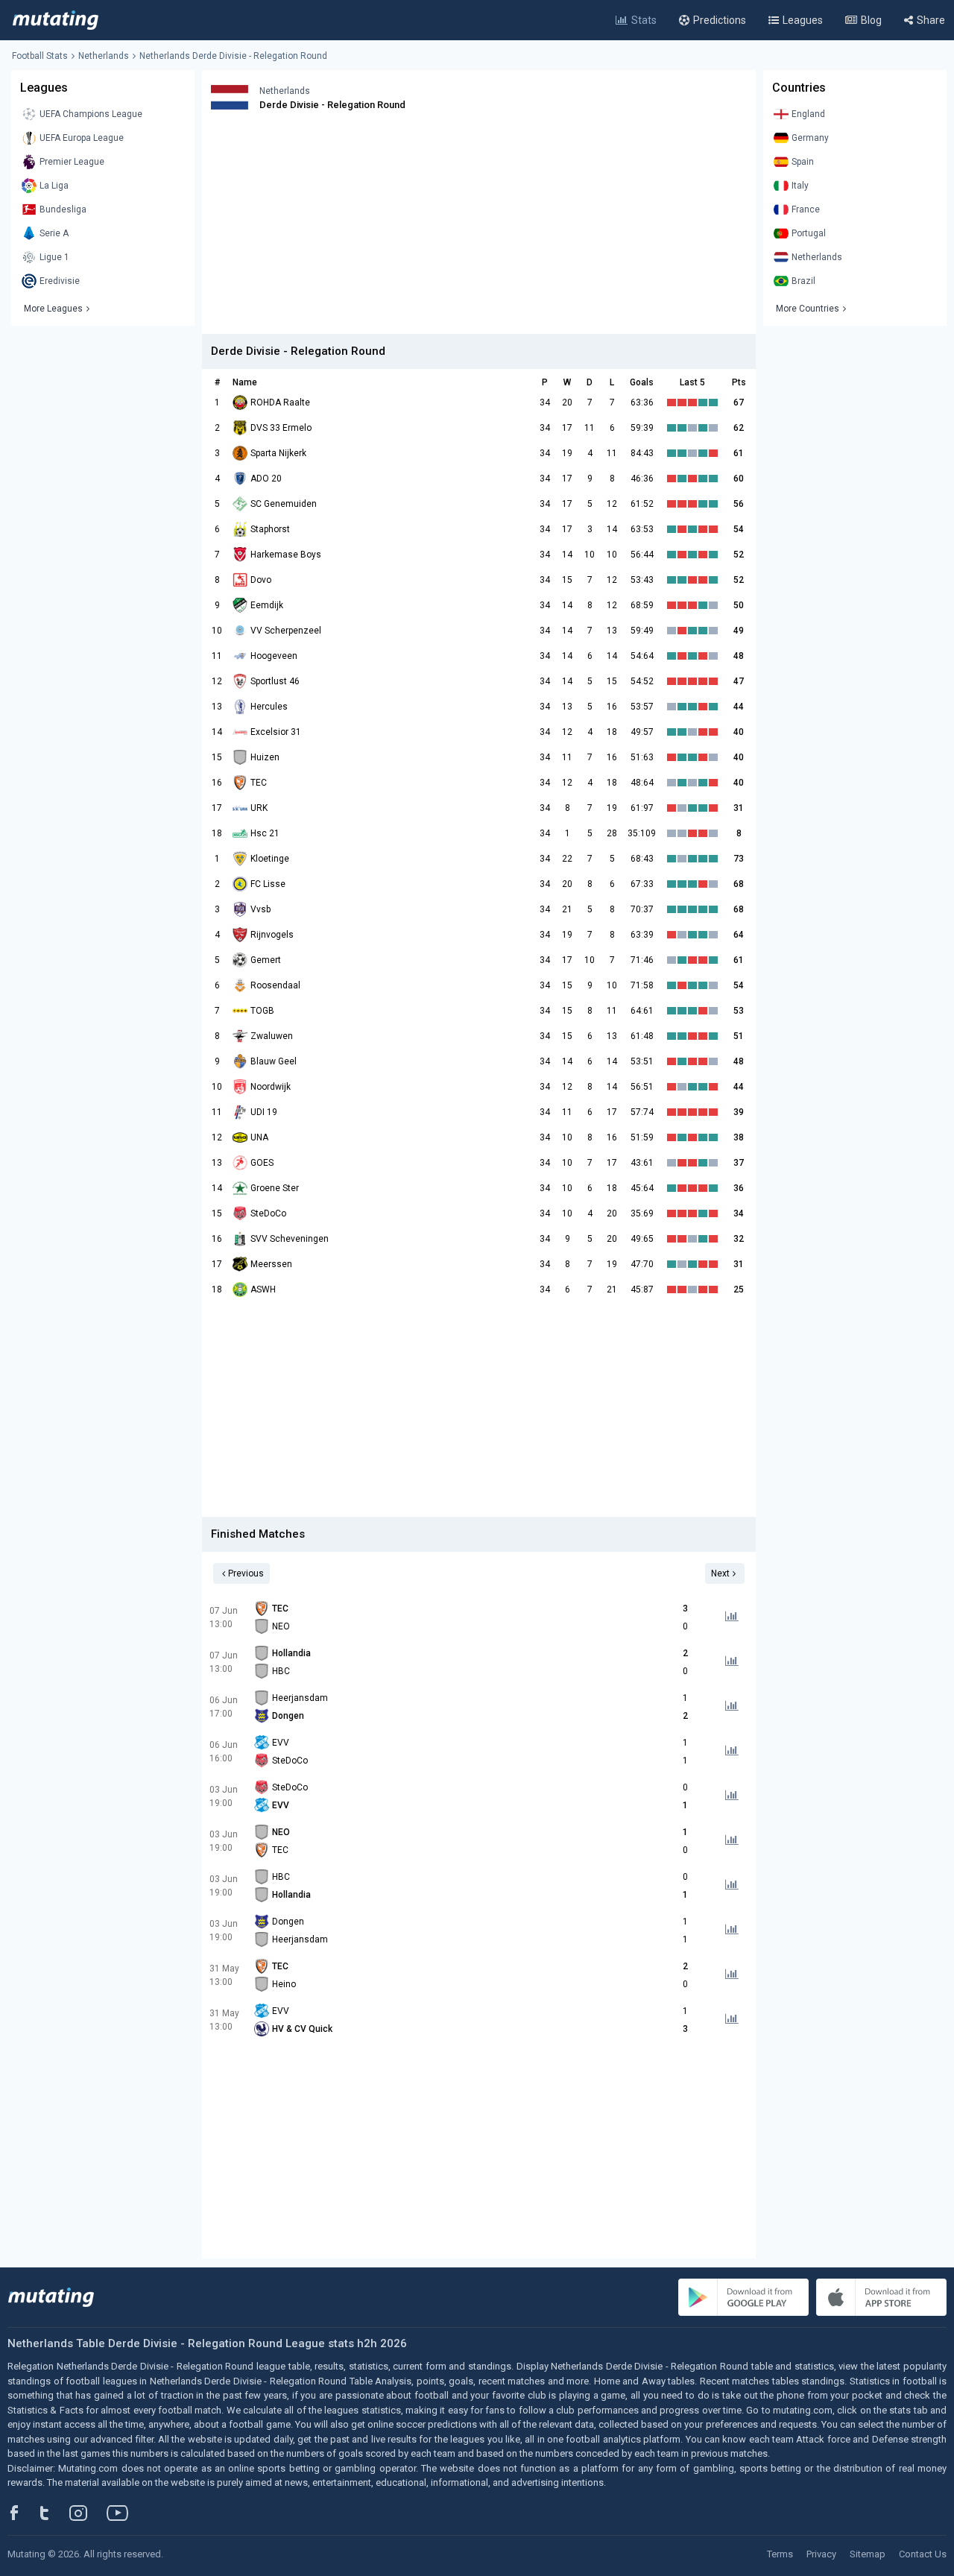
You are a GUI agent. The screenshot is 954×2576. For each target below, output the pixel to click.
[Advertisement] (479, 230)
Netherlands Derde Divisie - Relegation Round (233, 56)
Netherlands (104, 56)
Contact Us (923, 2554)
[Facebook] (22, 2513)
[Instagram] (89, 2513)
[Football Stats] (56, 20)
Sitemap (868, 2554)
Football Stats (40, 56)
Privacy (821, 2554)
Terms (780, 2554)
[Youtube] (123, 2513)
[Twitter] (54, 2513)
